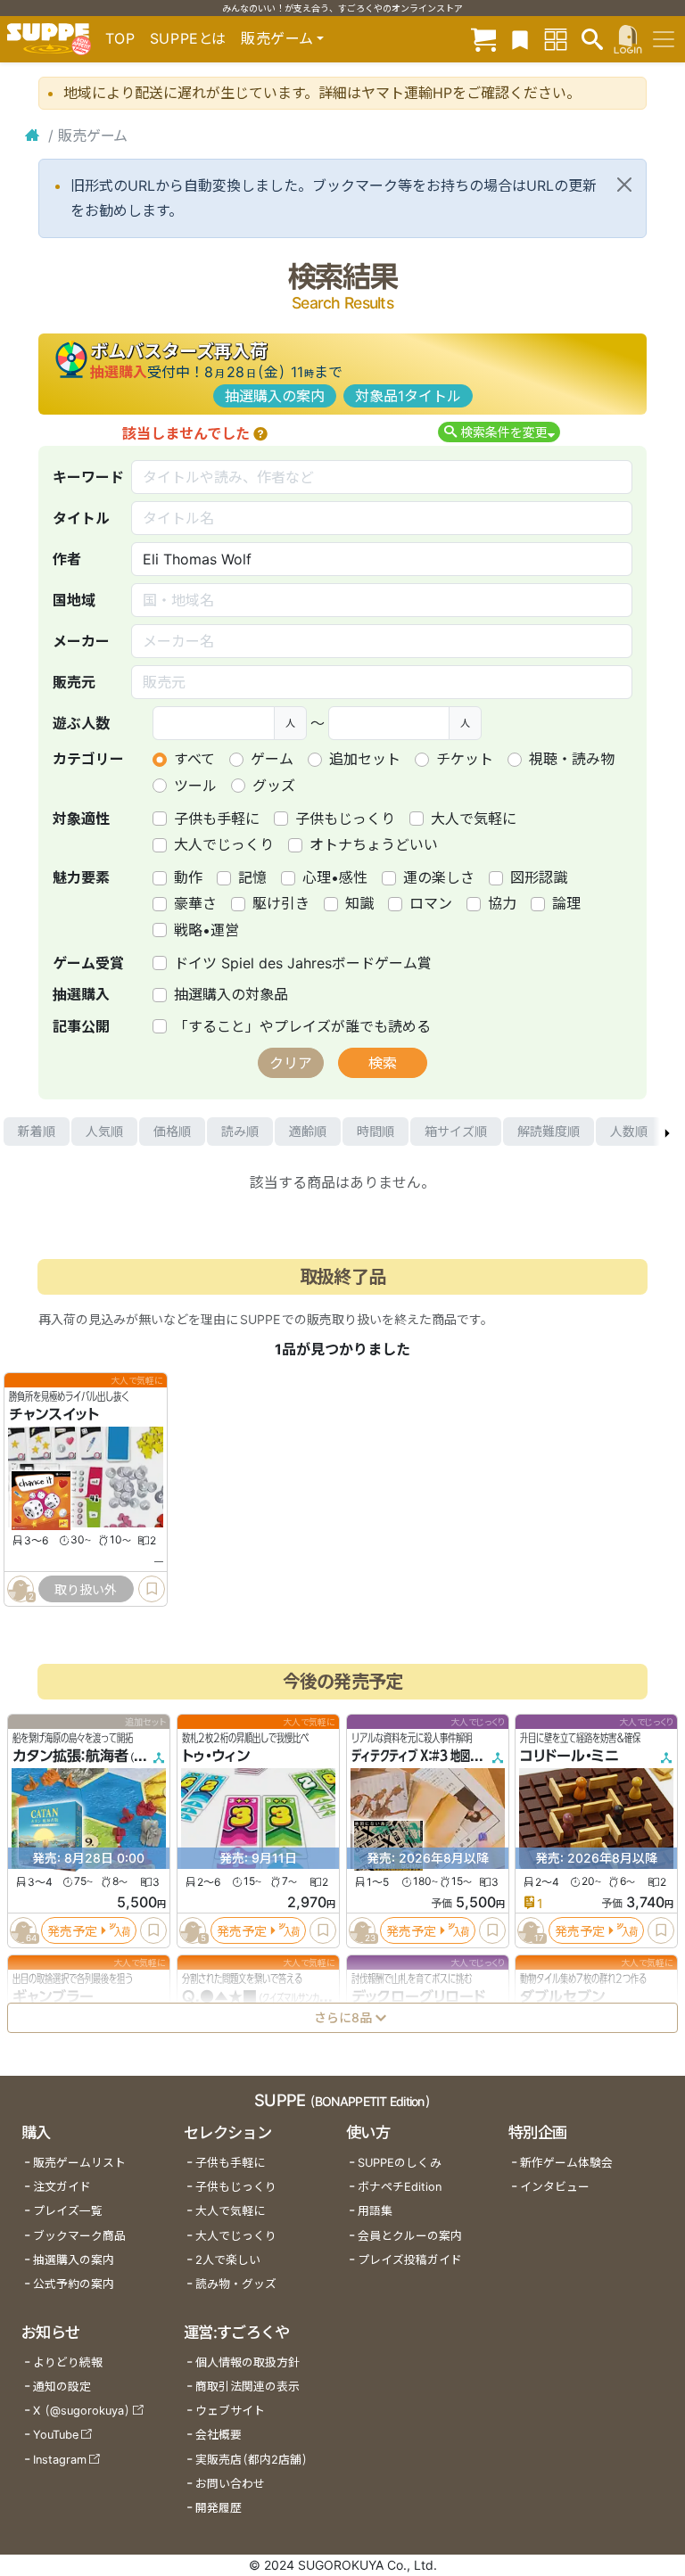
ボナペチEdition (400, 2187)
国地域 (74, 600)
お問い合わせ (230, 2484)
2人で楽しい (228, 2260)
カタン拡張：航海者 (70, 1756)
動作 (188, 877)
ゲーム (272, 759)
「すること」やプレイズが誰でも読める (302, 1026)
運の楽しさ (439, 877)
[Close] (624, 185)
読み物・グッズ (236, 2284)
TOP (120, 38)
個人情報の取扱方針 (248, 2362)
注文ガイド (62, 2187)
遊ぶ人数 (81, 723)
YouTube (56, 2435)
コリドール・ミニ (569, 1756)
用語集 (375, 2211)
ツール (195, 786)
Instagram (60, 2460)
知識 (359, 903)
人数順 (629, 1131)
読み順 (240, 1131)
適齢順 (308, 1131)
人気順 (104, 1131)
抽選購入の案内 (275, 396)
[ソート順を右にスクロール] (667, 1132)
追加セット (365, 759)
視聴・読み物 (572, 759)
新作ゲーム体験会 (566, 2163)
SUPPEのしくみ (400, 2163)
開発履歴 (219, 2508)
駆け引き (281, 903)
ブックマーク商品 (79, 2236)
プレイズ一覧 (68, 2211)
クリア (291, 1063)
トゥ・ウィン (216, 1756)
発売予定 (72, 1931)
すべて (194, 759)
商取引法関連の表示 (248, 2387)
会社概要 (219, 2435)
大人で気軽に (474, 819)
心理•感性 (335, 877)
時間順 (376, 1131)
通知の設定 (62, 2387)
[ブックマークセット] (520, 39)
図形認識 (539, 877)
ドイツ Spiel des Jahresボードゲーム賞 (303, 963)
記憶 (252, 877)
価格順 (172, 1131)
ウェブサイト (230, 2411)
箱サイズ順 (456, 1131)
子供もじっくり (345, 819)
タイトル (81, 518)
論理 (566, 903)
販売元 (74, 682)
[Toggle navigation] (664, 39)
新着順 (37, 1131)
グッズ (274, 786)
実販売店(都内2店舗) (252, 2460)
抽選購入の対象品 (231, 994)
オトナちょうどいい (374, 844)
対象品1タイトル (408, 396)
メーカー (81, 641)
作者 (67, 559)
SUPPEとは (188, 38)
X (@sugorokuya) (82, 2411)
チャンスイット (54, 1414)
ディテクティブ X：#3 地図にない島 (430, 1756)
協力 (502, 903)
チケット (465, 759)
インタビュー (555, 2187)
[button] (260, 433)
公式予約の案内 (74, 2284)
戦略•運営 (206, 930)
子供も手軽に (217, 819)
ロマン (431, 903)
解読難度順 (549, 1131)
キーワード (88, 477)
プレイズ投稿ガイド (410, 2260)
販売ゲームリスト (79, 2163)
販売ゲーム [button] (277, 38)
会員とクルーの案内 (410, 2236)
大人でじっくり (224, 844)
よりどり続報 (68, 2362)
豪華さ (195, 903)
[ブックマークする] (152, 1589)
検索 (383, 1063)
